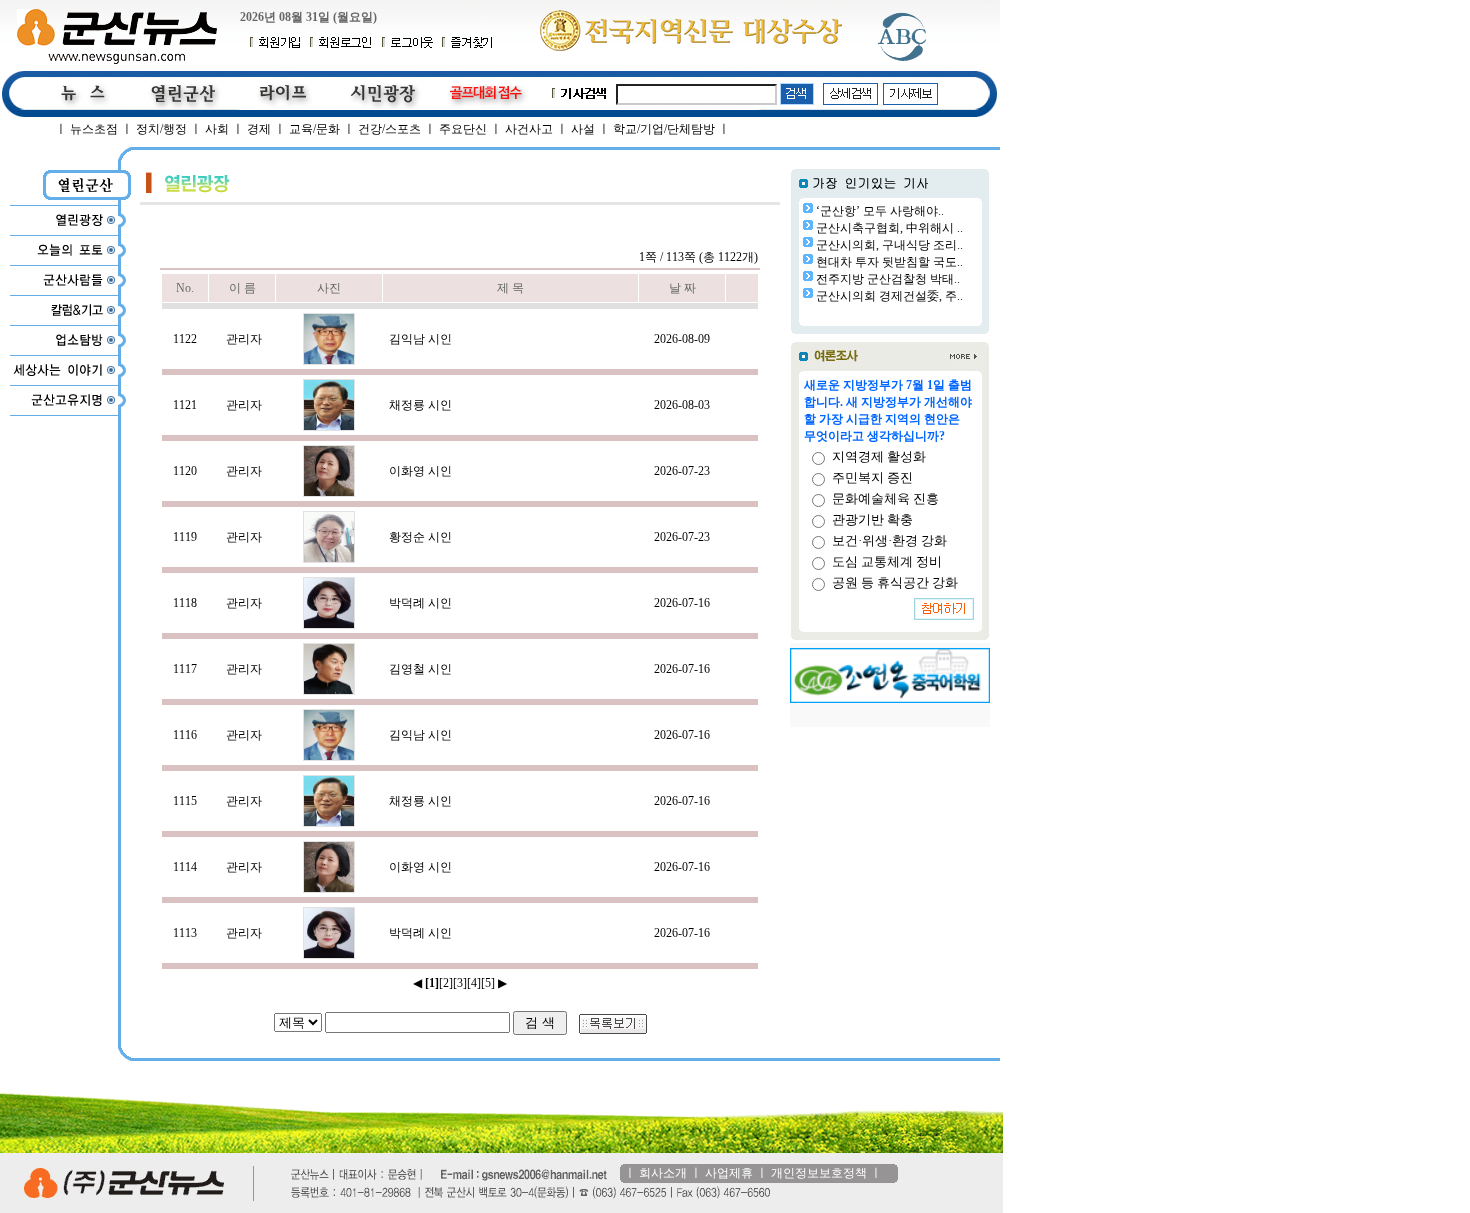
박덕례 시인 (420, 603)
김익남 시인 (420, 339)
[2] (446, 983)
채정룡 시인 (420, 405)
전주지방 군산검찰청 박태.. (888, 279)
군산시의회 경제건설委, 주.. (889, 296)
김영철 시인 (420, 669)
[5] (488, 983)
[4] (474, 983)
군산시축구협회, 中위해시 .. (889, 228)
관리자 (244, 339)
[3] (460, 983)
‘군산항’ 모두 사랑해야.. (880, 211)
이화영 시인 (420, 471)
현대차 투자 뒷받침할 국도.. (889, 262)
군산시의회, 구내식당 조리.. (889, 245)
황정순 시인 (420, 537)
